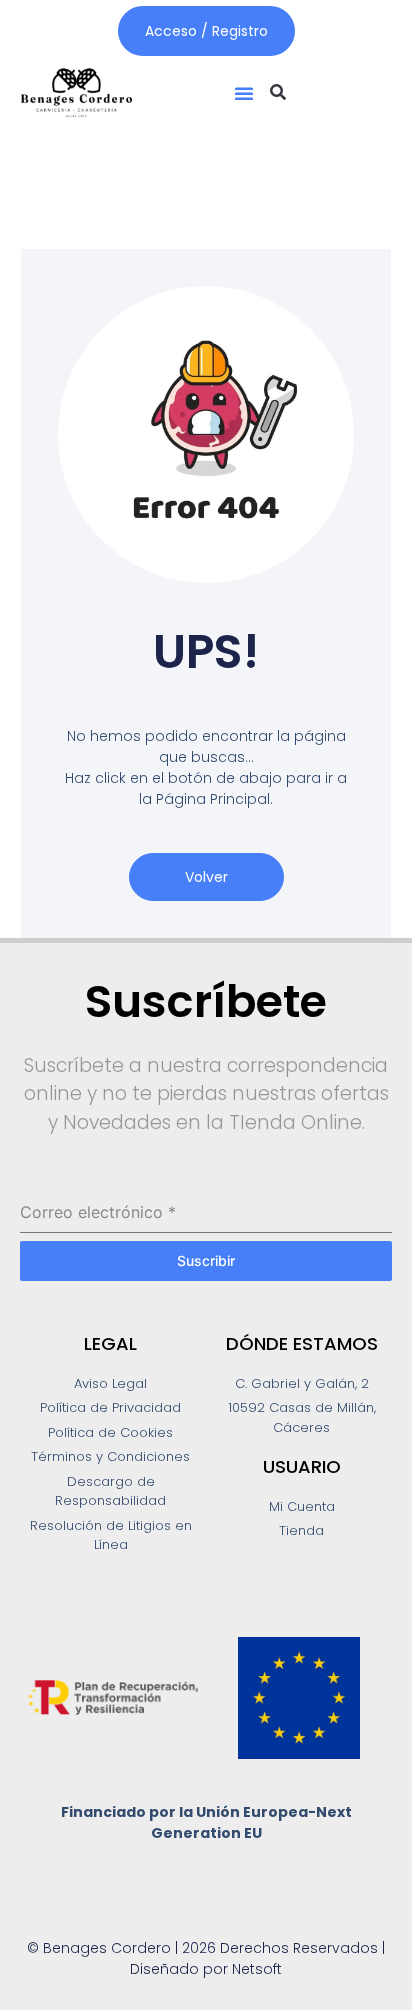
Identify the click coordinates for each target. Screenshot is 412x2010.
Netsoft (257, 1969)
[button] (244, 93)
